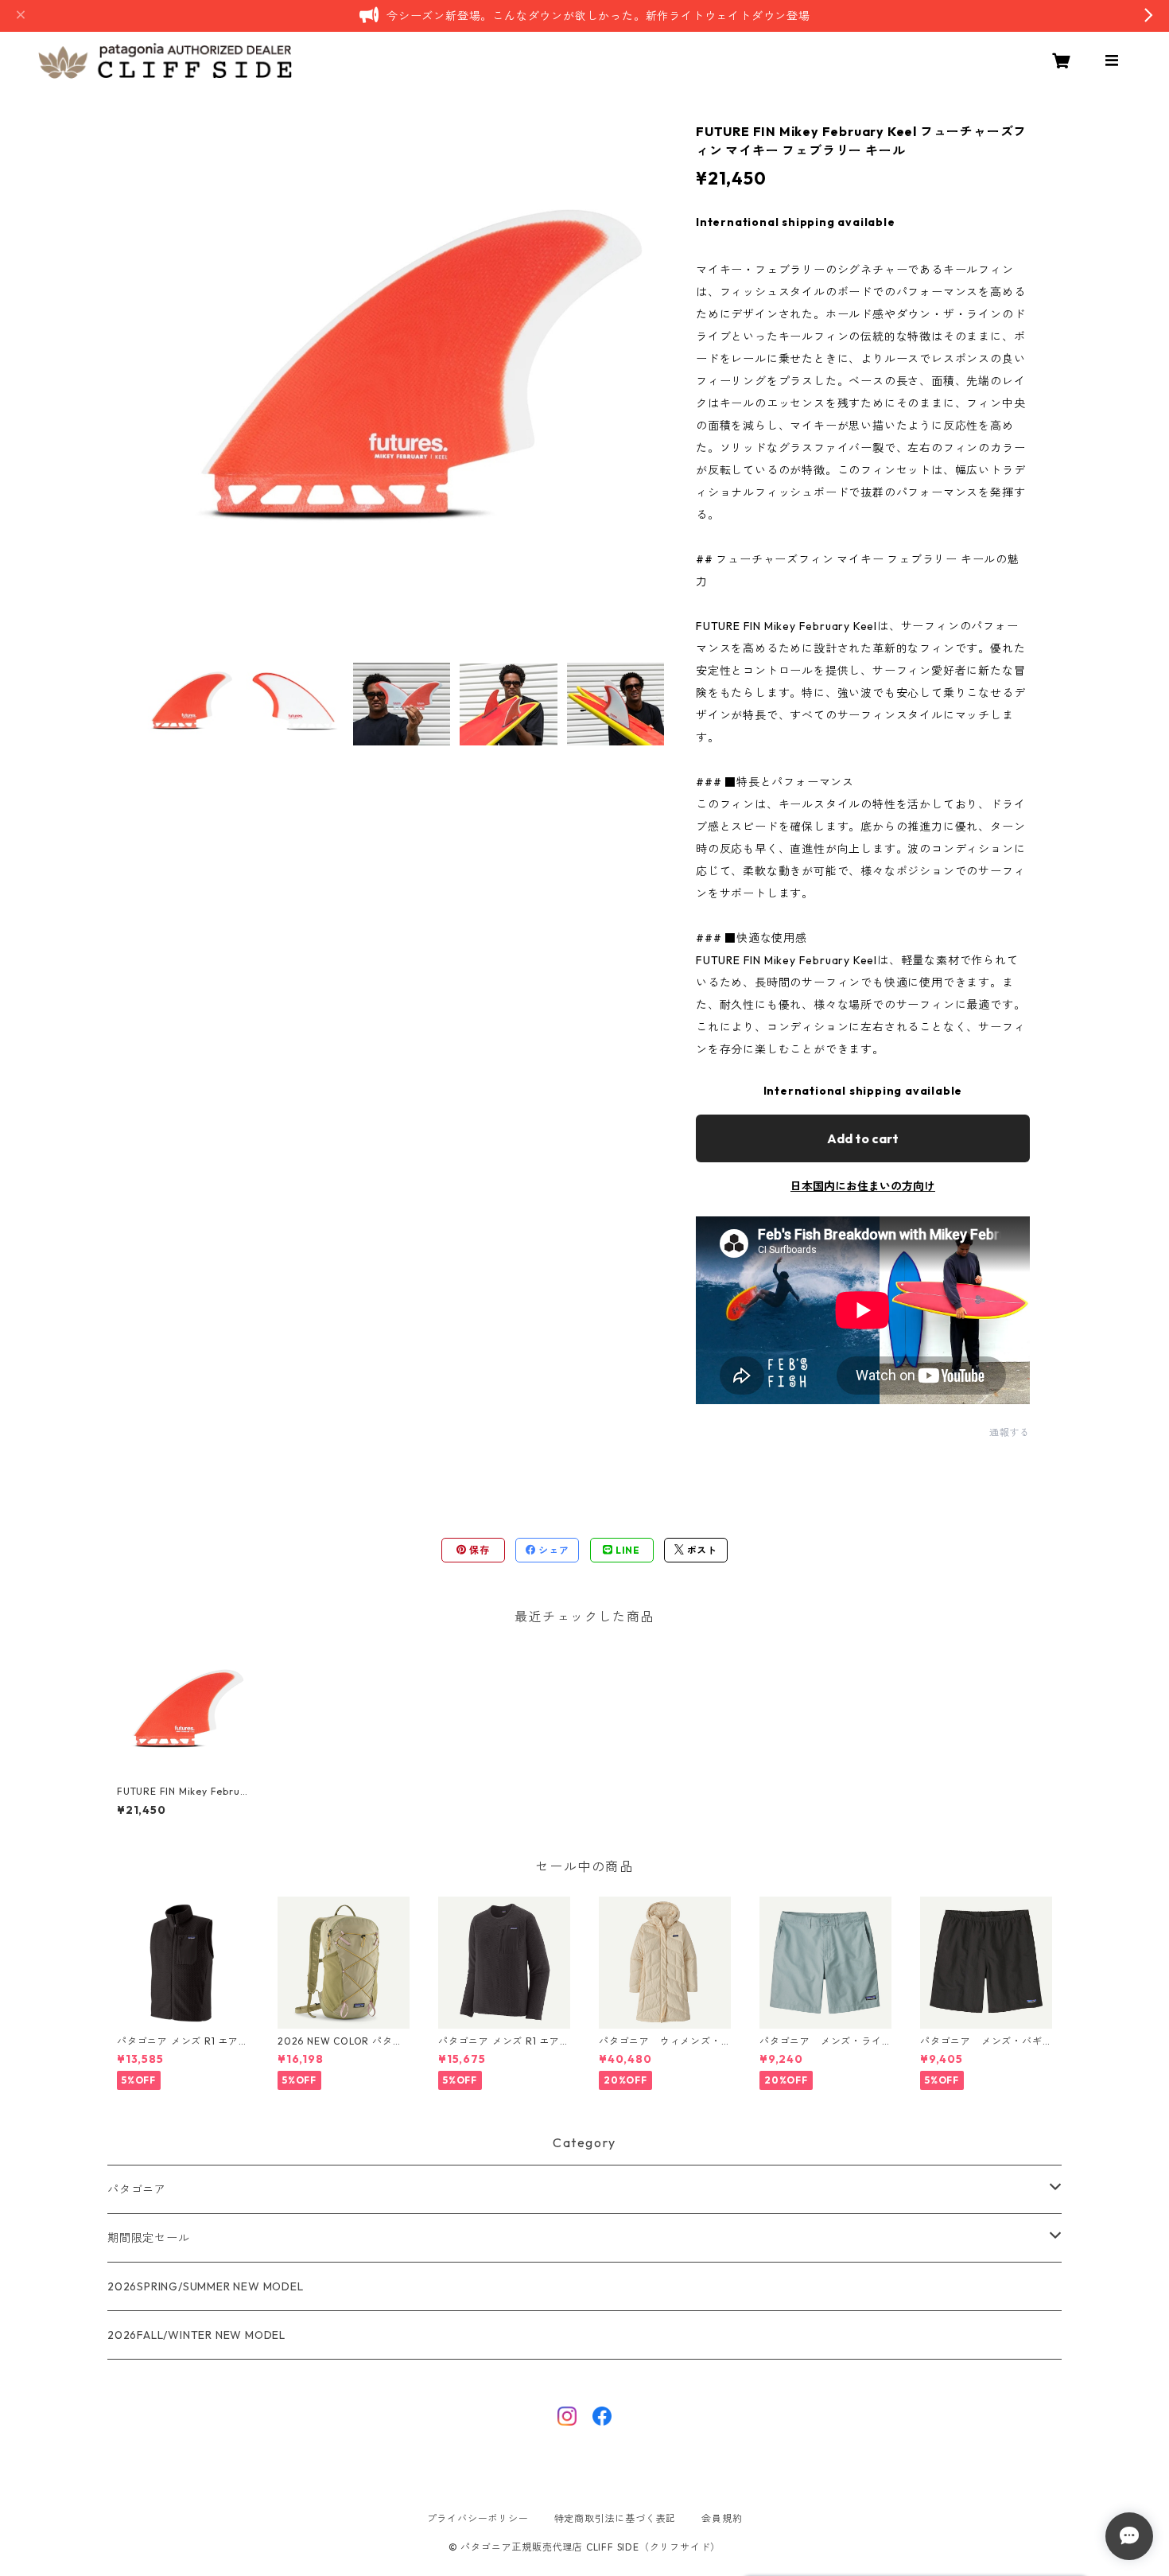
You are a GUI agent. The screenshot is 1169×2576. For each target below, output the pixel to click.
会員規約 (722, 2518)
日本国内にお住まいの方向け (863, 1186)
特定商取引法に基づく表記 (616, 2518)
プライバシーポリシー (478, 2518)
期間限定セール (149, 2238)
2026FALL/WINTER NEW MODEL (196, 2335)
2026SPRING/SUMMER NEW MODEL (206, 2286)
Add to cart (863, 1138)
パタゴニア (137, 2189)
